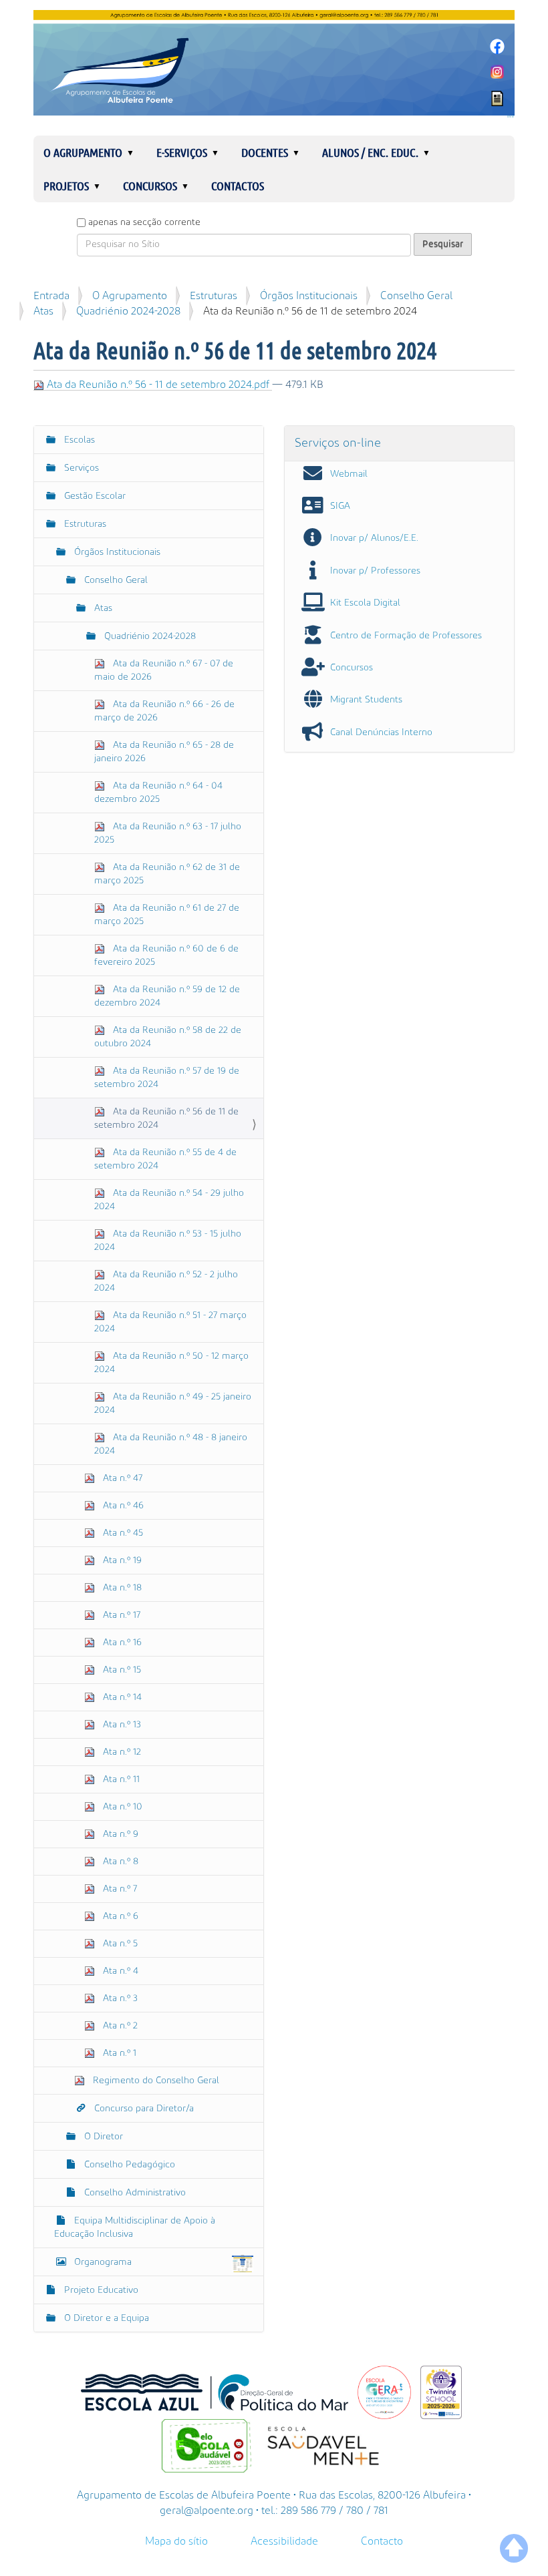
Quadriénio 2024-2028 (128, 311)
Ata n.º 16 (121, 1643)
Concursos (150, 186)
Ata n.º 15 (121, 1670)
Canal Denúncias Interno (381, 732)
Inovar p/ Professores (375, 571)
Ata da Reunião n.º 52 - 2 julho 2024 (166, 1281)
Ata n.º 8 (119, 1862)
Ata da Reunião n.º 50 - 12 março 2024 (171, 1363)
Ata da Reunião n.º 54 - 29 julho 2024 (169, 1200)
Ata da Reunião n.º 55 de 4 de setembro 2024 (165, 1159)
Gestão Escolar (94, 496)
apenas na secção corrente (144, 222)
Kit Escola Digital (365, 603)
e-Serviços (182, 152)
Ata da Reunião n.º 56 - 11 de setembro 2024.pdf (158, 385)
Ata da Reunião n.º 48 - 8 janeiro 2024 (171, 1444)
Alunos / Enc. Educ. (370, 152)
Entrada (51, 296)
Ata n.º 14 (121, 1697)
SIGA (340, 506)
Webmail (349, 474)
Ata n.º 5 (119, 1944)
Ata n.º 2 (119, 2026)
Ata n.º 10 (121, 1807)
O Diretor (102, 2137)
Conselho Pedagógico (128, 2165)
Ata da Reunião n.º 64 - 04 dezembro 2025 (158, 793)
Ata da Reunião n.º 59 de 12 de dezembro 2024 (167, 996)
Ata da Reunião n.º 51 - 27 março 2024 (170, 1322)
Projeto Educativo (100, 2290)
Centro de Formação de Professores (406, 636)
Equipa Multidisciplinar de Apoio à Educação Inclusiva (135, 2227)
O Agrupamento (83, 152)
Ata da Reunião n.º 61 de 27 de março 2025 (167, 915)
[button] (136, 152)
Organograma (103, 2262)
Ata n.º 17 (120, 1615)
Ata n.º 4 (119, 1971)
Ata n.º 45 (122, 1533)
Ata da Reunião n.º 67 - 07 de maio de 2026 (164, 670)
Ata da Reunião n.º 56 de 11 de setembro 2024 (166, 1118)
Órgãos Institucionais (309, 296)
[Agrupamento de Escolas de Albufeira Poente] (274, 63)
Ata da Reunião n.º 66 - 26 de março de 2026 (164, 711)
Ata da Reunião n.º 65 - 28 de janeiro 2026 (164, 752)
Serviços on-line (338, 443)
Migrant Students (366, 700)
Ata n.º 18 (121, 1588)
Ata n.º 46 (122, 1506)
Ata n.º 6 (119, 1916)
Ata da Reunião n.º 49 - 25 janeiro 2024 (173, 1404)
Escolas (78, 440)
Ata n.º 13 (121, 1725)
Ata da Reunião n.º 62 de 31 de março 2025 (167, 874)
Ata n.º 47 (121, 1478)
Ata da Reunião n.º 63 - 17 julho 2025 (168, 833)
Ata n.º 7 (119, 1889)
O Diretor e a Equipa (105, 2318)
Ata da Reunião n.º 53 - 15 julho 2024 (168, 1241)
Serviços (80, 468)
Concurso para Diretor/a (143, 2109)
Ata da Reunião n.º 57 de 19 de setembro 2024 (167, 1078)
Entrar (511, 117)
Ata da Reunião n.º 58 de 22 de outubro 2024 (168, 1037)
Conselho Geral (416, 296)
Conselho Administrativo (134, 2193)
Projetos (66, 186)
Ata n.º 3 (119, 1998)
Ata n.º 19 (121, 1560)
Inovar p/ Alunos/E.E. (374, 538)
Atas (43, 311)
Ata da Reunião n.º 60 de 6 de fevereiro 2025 (166, 955)
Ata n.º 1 (118, 2053)
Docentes (265, 152)
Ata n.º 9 (119, 1834)
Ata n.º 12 (121, 1752)
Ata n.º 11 (120, 1779)
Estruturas (214, 296)
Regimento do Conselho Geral (155, 2081)
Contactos (238, 186)
